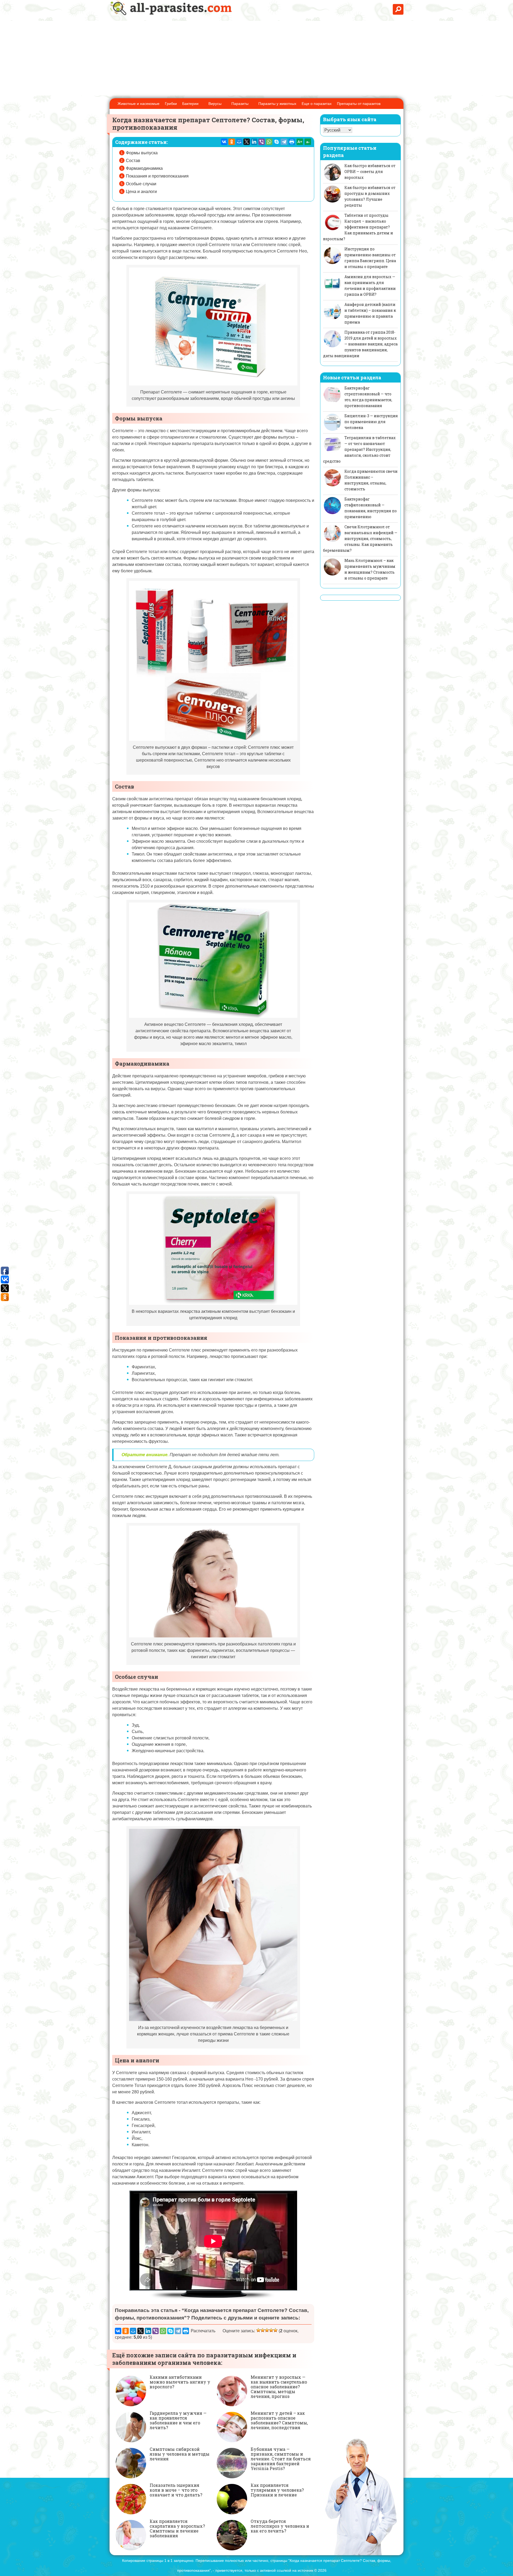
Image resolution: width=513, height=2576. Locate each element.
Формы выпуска (142, 153)
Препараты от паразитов (359, 104)
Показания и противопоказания (157, 176)
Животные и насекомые (139, 104)
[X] (247, 142)
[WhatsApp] (269, 142)
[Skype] (277, 142)
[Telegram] (284, 142)
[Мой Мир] (239, 142)
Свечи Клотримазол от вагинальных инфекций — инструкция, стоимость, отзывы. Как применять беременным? (360, 539)
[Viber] (262, 142)
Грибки (171, 104)
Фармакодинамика (144, 168)
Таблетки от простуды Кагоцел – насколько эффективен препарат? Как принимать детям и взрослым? (358, 227)
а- (308, 142)
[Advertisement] (256, 58)
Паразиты (240, 104)
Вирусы (215, 104)
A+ (300, 142)
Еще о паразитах (317, 104)
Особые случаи (141, 184)
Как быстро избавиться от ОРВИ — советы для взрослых (370, 172)
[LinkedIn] (254, 142)
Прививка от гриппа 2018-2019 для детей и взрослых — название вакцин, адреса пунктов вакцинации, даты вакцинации (360, 344)
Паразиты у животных (277, 104)
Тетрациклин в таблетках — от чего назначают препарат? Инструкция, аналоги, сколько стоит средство (359, 449)
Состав (133, 161)
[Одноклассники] (232, 142)
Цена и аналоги (141, 192)
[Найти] (398, 9)
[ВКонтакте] (224, 142)
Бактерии (190, 104)
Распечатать (203, 2331)
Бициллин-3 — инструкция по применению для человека (371, 422)
